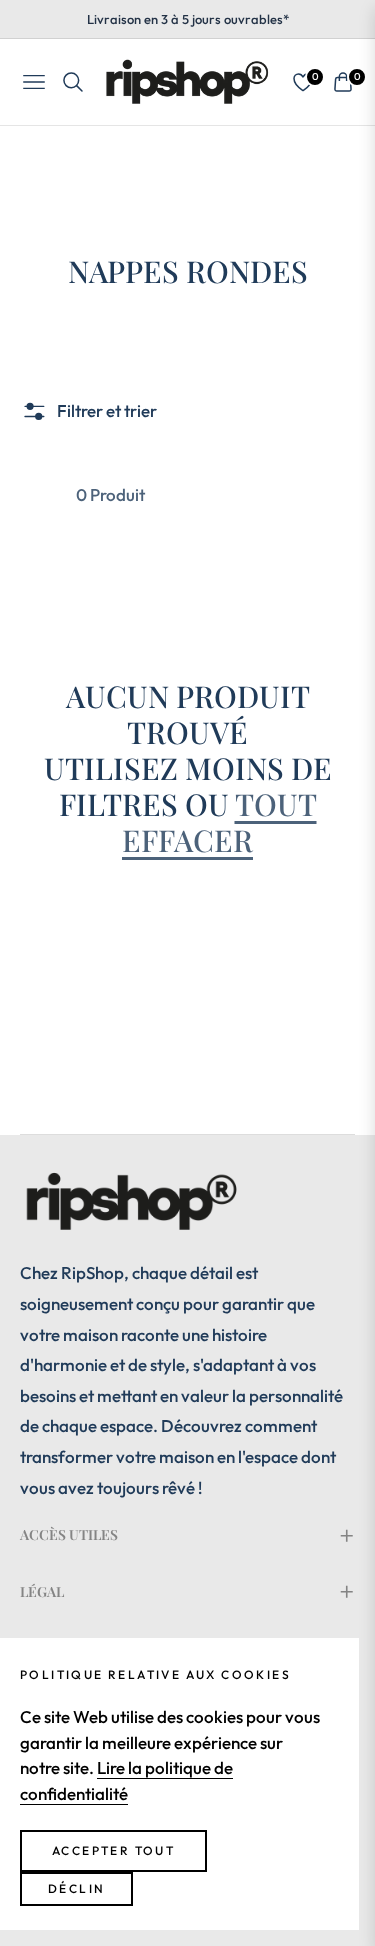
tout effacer (219, 822)
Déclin (76, 1888)
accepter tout (113, 1850)
